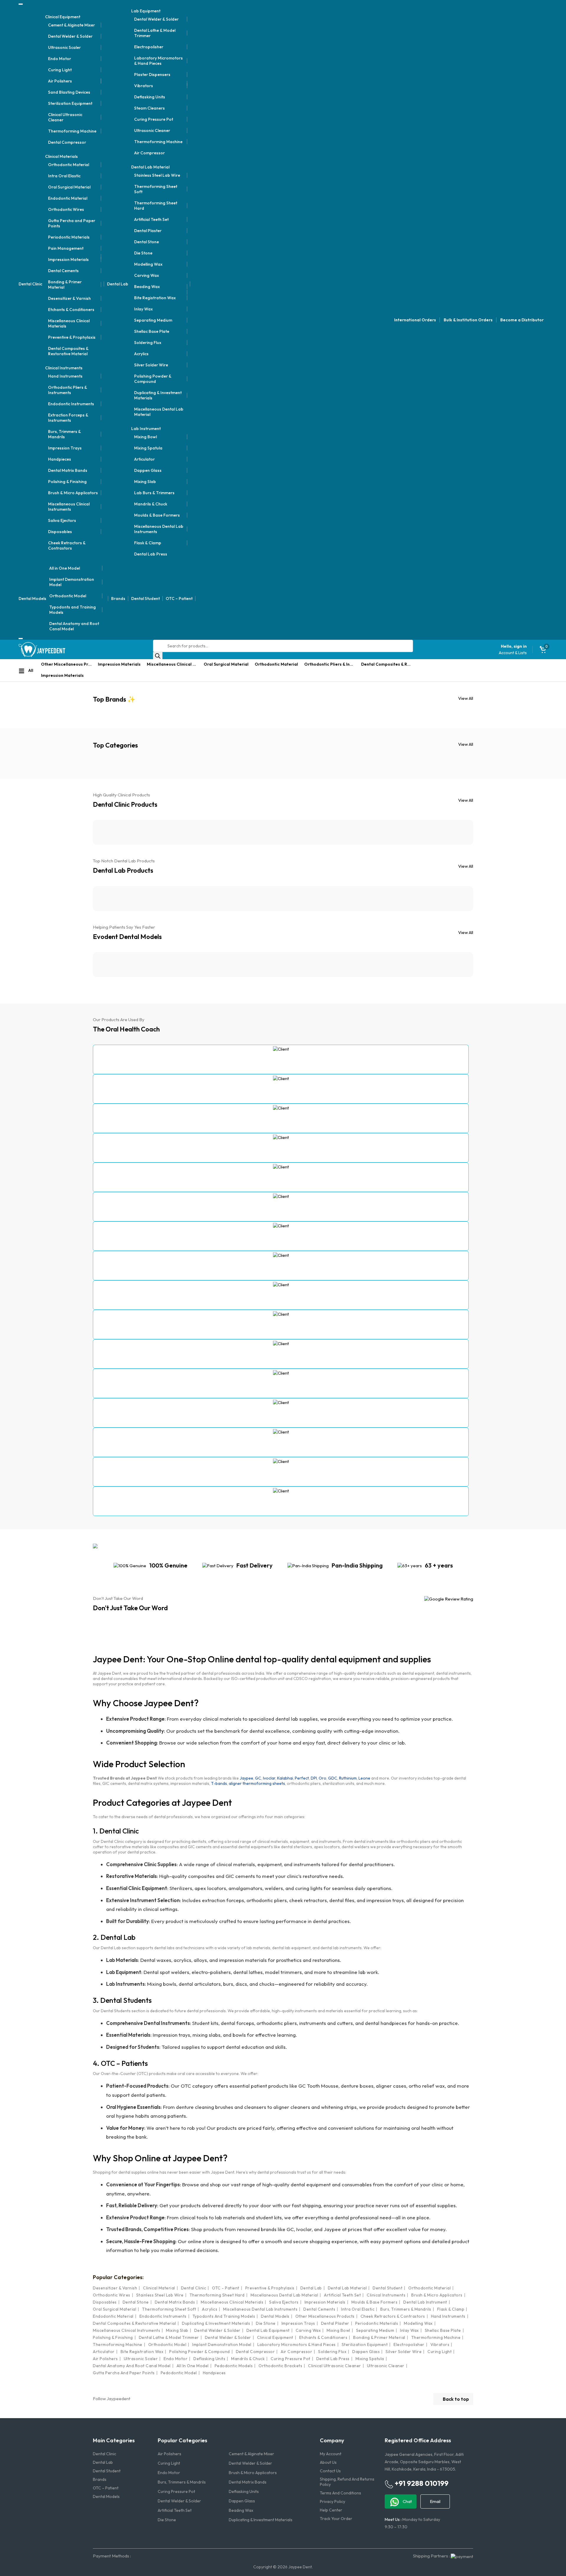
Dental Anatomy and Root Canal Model (74, 626)
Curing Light (60, 70)
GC (258, 1778)
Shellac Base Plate (152, 331)
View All (466, 698)
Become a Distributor (522, 320)
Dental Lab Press (151, 554)
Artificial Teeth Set (151, 219)
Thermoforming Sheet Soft (156, 189)
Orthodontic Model (68, 596)
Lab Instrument (146, 429)
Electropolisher (149, 47)
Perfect (302, 1778)
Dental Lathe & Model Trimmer (155, 33)
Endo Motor (60, 59)
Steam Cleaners (149, 108)
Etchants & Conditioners (71, 310)
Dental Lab (118, 284)
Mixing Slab (145, 482)
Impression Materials (68, 259)
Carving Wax (147, 275)
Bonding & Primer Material (65, 285)
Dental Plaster (148, 231)
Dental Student (145, 598)
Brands (118, 598)
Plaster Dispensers (152, 75)
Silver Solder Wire (151, 365)
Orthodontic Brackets (280, 2366)
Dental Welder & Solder (70, 36)
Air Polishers (60, 81)
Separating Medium (153, 320)
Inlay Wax (143, 309)
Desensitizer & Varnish (69, 298)
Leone (364, 1778)
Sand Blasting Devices (69, 92)
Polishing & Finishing (67, 482)
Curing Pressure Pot (154, 119)
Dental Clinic (30, 284)
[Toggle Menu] (21, 4)
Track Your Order (336, 2519)
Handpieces (60, 459)
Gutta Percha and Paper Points (72, 223)
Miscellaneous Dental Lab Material (159, 412)
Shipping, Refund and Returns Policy (347, 2482)
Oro (323, 1778)
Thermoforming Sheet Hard (156, 206)
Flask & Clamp (148, 543)
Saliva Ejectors (62, 520)
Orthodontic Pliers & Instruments (68, 390)
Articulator (144, 459)
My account (331, 2454)
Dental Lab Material (150, 167)
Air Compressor (149, 153)
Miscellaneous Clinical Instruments (69, 507)
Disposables (60, 532)
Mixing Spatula (148, 448)
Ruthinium (348, 1778)
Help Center (331, 2510)
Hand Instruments (65, 376)
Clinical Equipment (63, 17)
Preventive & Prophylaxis (72, 337)
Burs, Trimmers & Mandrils (64, 434)
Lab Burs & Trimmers (154, 493)
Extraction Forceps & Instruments (68, 418)
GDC (333, 1778)
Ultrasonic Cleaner (152, 130)
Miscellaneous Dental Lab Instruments (159, 529)
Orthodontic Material (69, 165)
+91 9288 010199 (421, 2483)
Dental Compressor (67, 142)
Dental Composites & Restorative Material (68, 351)
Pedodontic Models (234, 2366)
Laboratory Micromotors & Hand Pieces (158, 61)
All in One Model (65, 568)
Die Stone (143, 253)
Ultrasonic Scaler (64, 47)
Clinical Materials (61, 156)
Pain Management (66, 248)
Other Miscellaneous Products (68, 664)
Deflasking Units (150, 97)
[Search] (158, 656)
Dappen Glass (148, 470)
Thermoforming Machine (72, 131)
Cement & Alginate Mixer (71, 25)
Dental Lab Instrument (425, 2302)
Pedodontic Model (179, 2373)
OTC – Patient (179, 598)
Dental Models (32, 598)
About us (328, 2462)
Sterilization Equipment (70, 103)
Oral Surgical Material (69, 187)
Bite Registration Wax (155, 298)
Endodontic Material (68, 198)
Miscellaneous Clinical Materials (69, 323)
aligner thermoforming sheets (257, 1783)
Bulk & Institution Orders (468, 320)
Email (435, 2501)
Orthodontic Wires (66, 209)
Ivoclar (269, 1778)
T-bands (219, 1783)
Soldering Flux (148, 343)
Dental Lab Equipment (268, 2330)
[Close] (21, 639)
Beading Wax (147, 287)
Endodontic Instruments (71, 404)
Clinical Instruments (64, 368)
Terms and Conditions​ (340, 2493)
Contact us (330, 2471)
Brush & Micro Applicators (73, 493)
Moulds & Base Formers (157, 515)
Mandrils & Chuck (151, 504)
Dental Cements (63, 271)
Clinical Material (159, 2288)
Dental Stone (147, 242)
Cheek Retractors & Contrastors (67, 545)
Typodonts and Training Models (73, 610)
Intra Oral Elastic (64, 176)
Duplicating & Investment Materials (158, 395)
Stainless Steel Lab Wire (157, 175)
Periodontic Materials (69, 237)
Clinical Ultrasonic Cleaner (65, 117)
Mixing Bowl (145, 437)
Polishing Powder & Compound (153, 379)
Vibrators (144, 86)
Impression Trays (65, 448)
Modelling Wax (148, 264)
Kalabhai (285, 1778)
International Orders (415, 320)
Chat (407, 2501)
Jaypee (246, 1778)
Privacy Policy (333, 2501)
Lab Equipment (146, 11)
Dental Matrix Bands (68, 470)
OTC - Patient (226, 2288)
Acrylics (141, 354)
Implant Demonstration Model (72, 582)
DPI (314, 1778)
